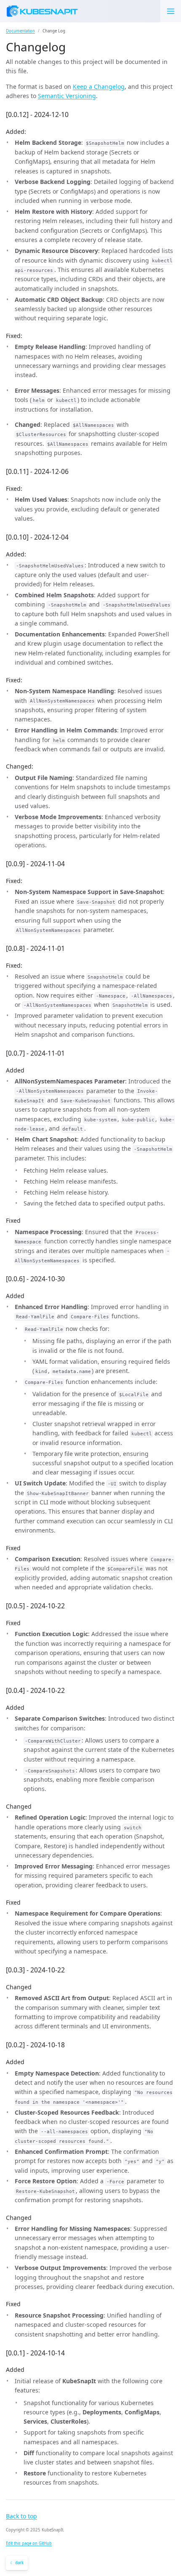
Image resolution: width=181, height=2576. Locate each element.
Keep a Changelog (99, 86)
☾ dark (17, 2563)
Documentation (20, 31)
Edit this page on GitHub (29, 2543)
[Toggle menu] (171, 11)
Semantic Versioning (67, 96)
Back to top (21, 2516)
